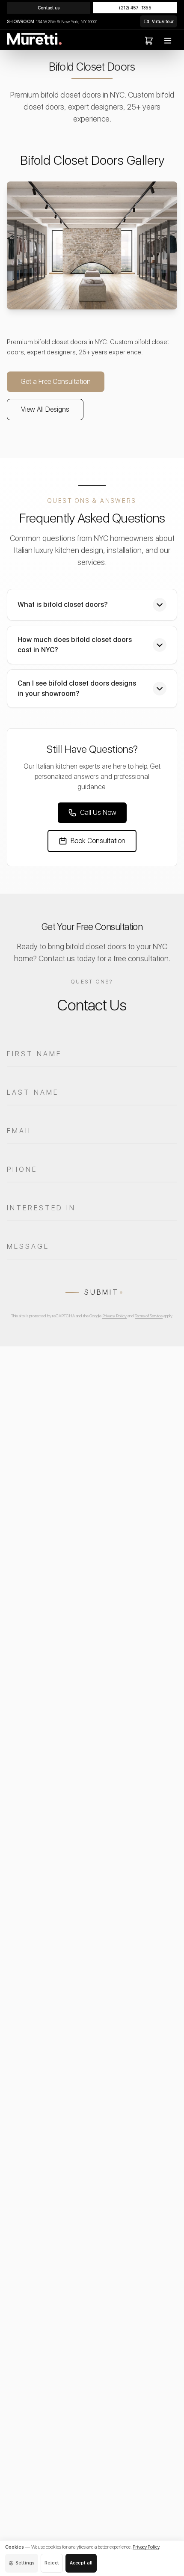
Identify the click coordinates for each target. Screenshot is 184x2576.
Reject (52, 2563)
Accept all (81, 2563)
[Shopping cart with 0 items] (149, 41)
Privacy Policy (114, 1316)
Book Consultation (98, 841)
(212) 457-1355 (135, 8)
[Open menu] (168, 41)
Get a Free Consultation (56, 382)
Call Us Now (98, 813)
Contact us (49, 8)
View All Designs (45, 409)
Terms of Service (149, 1316)
